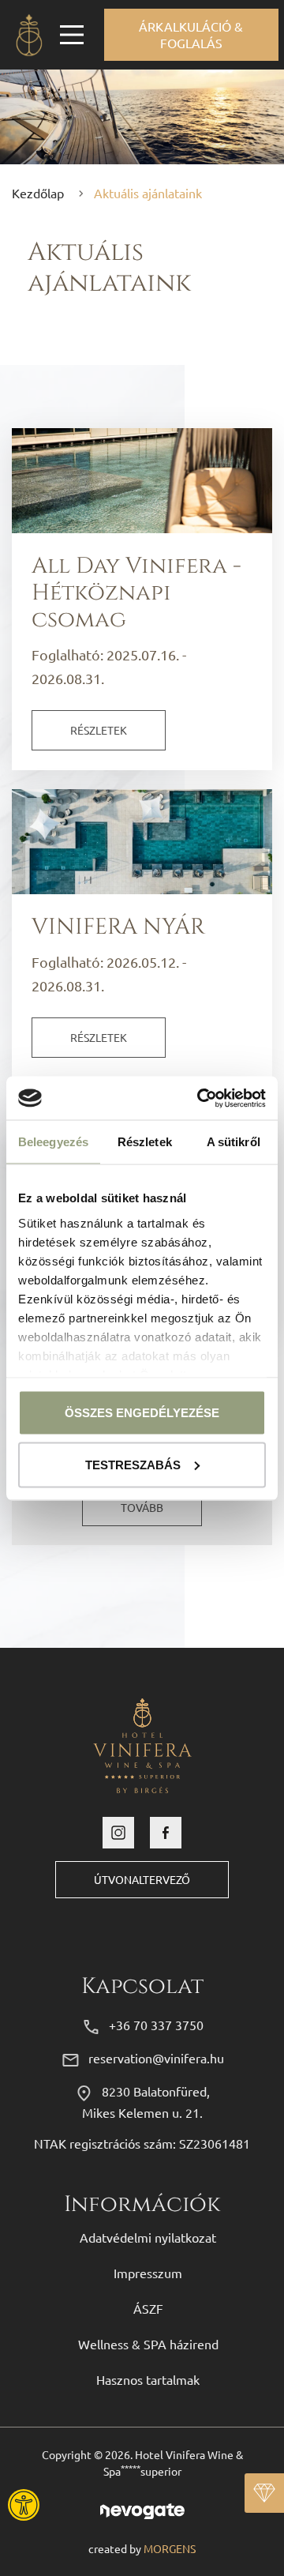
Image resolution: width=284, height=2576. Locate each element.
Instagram (118, 1833)
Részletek (99, 730)
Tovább (142, 1507)
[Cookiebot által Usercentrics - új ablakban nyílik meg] (200, 1098)
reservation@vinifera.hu (156, 2058)
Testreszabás (133, 1464)
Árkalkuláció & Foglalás (191, 34)
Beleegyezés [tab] (53, 1142)
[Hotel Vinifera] (28, 35)
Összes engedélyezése (142, 1413)
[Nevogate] (142, 2509)
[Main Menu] (72, 35)
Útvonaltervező (142, 1879)
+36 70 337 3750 (156, 2025)
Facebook (166, 1833)
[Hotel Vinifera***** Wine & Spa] (142, 1743)
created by (142, 2548)
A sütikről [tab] (234, 1142)
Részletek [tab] (145, 1142)
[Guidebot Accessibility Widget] (67, 2505)
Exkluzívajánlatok (264, 2493)
